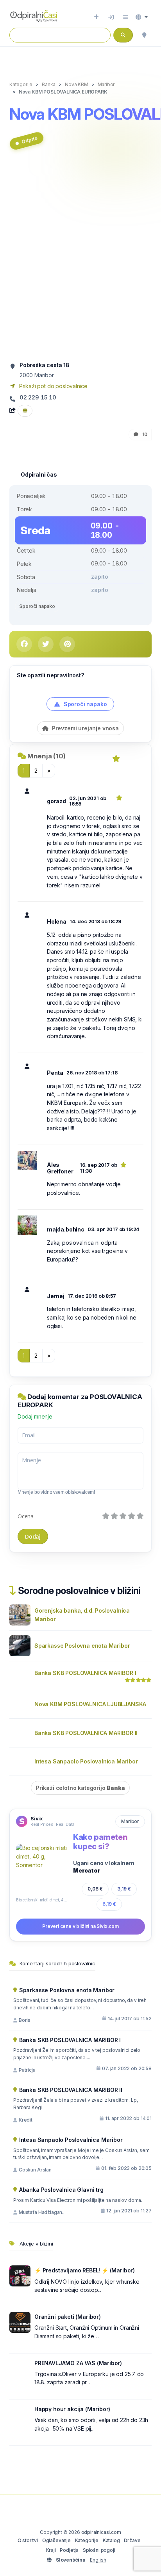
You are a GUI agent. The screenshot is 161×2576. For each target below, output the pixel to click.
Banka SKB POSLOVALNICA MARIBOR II (86, 1733)
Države (132, 2540)
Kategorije (87, 2540)
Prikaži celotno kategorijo (80, 1788)
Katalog (111, 2540)
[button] (142, 17)
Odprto (30, 140)
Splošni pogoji (99, 2550)
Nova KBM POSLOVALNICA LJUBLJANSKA (90, 1704)
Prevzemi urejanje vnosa (85, 728)
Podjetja (69, 2550)
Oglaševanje (56, 2540)
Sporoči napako (37, 606)
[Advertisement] (80, 259)
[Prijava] (111, 17)
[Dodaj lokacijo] (96, 17)
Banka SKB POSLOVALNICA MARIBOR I (85, 1673)
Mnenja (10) (47, 756)
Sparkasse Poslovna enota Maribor (82, 1646)
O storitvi (28, 2540)
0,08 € (95, 1889)
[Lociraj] (144, 35)
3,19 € (124, 1889)
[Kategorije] (125, 17)
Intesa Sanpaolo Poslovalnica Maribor (86, 1761)
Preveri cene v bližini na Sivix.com (80, 1926)
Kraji (51, 2550)
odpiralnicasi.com (101, 2532)
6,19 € (109, 1904)
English (98, 2560)
